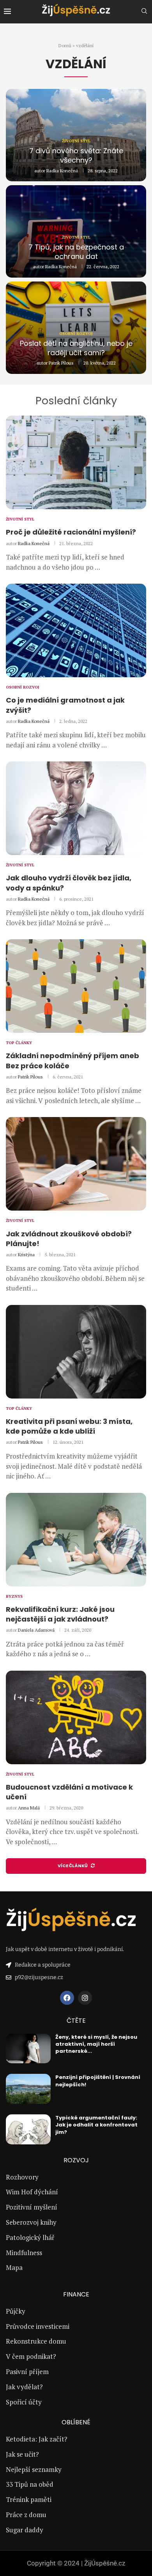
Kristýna (26, 1254)
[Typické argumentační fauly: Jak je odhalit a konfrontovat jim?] (28, 2129)
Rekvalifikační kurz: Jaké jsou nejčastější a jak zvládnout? (60, 1614)
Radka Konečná (62, 171)
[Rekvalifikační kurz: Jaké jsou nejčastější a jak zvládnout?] (76, 1540)
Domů (65, 45)
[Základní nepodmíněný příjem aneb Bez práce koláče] (76, 986)
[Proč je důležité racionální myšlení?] (76, 462)
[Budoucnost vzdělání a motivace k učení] (76, 1717)
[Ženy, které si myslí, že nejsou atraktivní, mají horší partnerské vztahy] (28, 2049)
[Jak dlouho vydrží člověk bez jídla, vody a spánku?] (76, 808)
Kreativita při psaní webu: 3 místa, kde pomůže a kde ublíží (69, 1426)
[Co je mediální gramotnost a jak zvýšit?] (76, 630)
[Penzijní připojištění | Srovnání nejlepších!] (28, 2089)
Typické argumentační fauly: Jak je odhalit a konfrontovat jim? (96, 2125)
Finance (76, 2294)
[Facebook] (67, 1998)
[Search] (144, 12)
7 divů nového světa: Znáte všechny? (76, 155)
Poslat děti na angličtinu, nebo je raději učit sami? (76, 348)
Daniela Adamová (36, 1630)
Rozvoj (76, 2160)
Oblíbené (76, 2422)
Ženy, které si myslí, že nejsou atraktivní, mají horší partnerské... (96, 2044)
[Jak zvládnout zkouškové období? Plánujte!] (76, 1164)
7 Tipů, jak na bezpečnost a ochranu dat (76, 252)
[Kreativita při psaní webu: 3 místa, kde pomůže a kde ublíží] (76, 1352)
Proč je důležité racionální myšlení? (71, 532)
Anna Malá (29, 1808)
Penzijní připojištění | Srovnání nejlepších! (98, 2081)
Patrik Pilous (61, 363)
